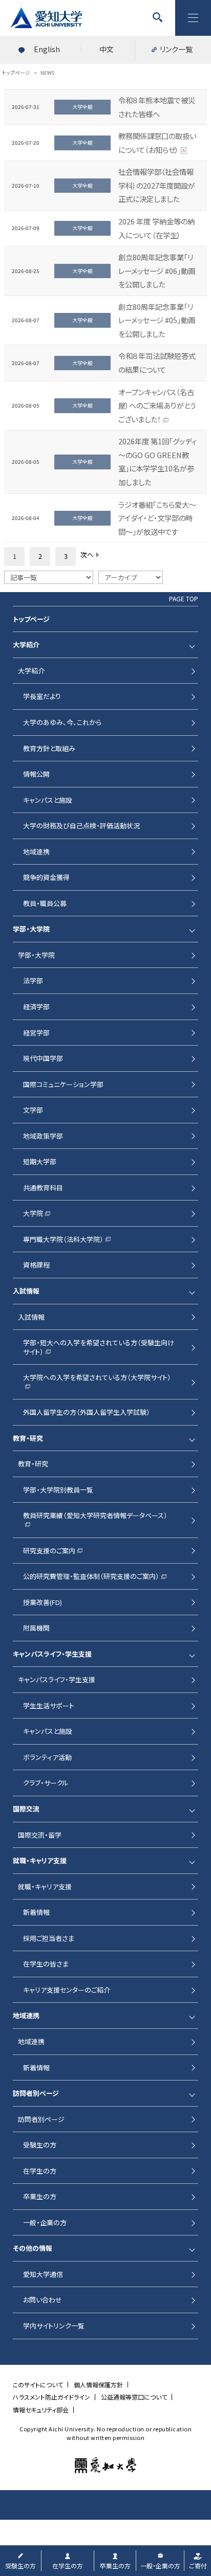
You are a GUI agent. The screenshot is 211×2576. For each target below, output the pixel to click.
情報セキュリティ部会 (41, 2410)
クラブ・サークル (46, 1783)
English (47, 49)
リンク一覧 (176, 49)
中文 (107, 49)
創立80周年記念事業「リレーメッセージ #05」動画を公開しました (157, 320)
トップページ (31, 619)
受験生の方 (40, 2145)
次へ (87, 555)
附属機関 (36, 1628)
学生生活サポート (49, 1705)
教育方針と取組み (49, 748)
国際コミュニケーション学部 (63, 1084)
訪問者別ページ (41, 2119)
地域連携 (36, 852)
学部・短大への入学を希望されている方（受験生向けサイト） (99, 1347)
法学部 (33, 980)
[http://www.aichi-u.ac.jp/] (105, 2465)
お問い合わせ (43, 2300)
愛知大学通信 (43, 2274)
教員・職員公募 (45, 903)
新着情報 (36, 1912)
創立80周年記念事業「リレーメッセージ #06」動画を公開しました (157, 270)
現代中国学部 (43, 1058)
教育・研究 (33, 1464)
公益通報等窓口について (134, 2397)
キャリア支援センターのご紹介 (67, 1990)
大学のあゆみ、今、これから (62, 722)
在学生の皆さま (46, 1964)
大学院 (33, 1213)
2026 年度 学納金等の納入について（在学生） (156, 228)
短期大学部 (40, 1161)
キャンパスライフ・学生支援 (57, 1679)
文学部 (33, 1110)
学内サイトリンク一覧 (54, 2326)
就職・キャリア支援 (45, 1886)
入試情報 (31, 1317)
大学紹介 (31, 671)
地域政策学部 (43, 1136)
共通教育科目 (43, 1188)
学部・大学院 (36, 955)
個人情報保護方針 (98, 2385)
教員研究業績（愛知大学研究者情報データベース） (95, 1515)
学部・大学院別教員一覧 (58, 1490)
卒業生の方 (40, 2196)
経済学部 (36, 1007)
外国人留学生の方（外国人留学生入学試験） (87, 1412)
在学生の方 (40, 2171)
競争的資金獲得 (46, 877)
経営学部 (36, 1033)
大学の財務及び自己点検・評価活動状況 (81, 826)
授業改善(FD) (43, 1602)
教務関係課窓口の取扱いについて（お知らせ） (157, 143)
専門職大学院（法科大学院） (63, 1239)
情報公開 (36, 774)
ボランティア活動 (47, 1757)
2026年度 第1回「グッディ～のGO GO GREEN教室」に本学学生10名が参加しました (157, 461)
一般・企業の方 (45, 2222)
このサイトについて (38, 2385)
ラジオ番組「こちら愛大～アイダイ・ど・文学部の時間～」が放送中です (157, 518)
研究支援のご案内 (49, 1551)
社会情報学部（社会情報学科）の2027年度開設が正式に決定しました (157, 185)
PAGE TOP (184, 599)
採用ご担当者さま (49, 1938)
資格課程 (36, 1265)
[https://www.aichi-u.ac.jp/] (46, 18)
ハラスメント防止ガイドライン (51, 2397)
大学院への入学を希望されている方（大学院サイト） (97, 1377)
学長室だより (42, 696)
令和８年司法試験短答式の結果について (157, 363)
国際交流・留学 (40, 1835)
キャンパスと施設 (48, 800)
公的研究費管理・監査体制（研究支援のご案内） (91, 1576)
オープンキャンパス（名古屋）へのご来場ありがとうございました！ (157, 405)
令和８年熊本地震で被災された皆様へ (157, 107)
